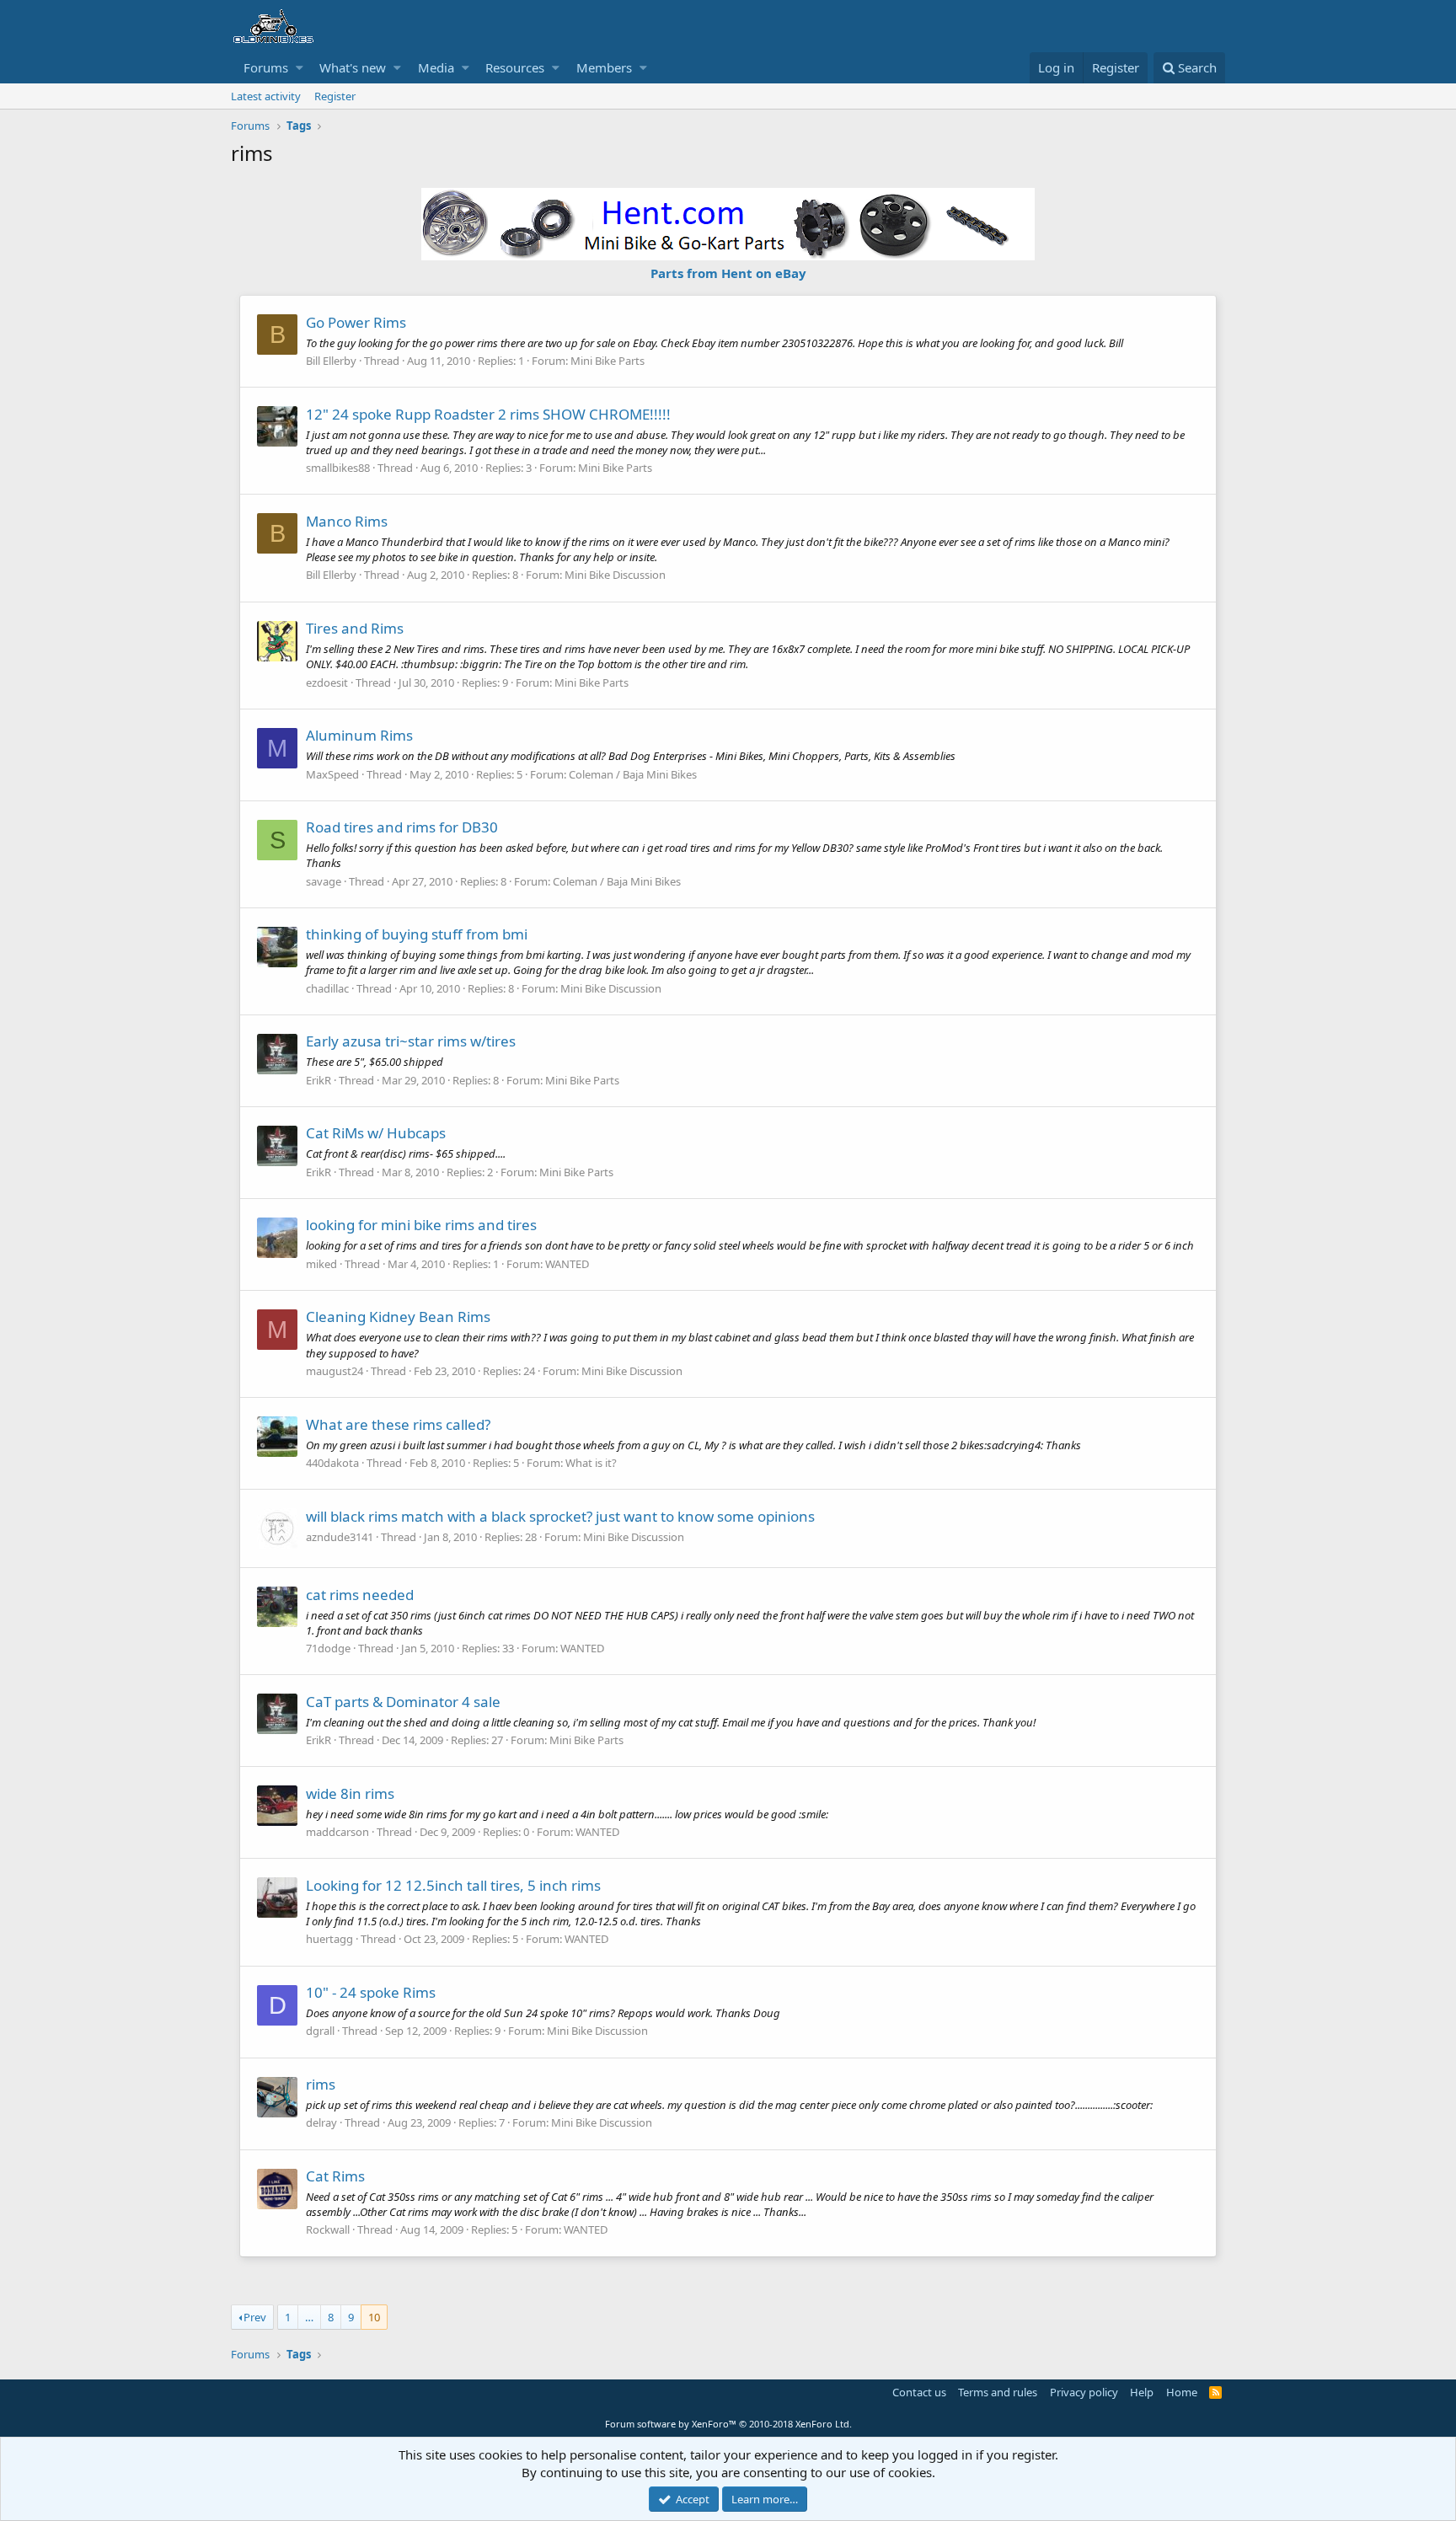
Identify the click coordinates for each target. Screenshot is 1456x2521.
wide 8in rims (350, 1793)
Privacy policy (1084, 2392)
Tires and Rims (355, 628)
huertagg (329, 1939)
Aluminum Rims (359, 735)
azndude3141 (340, 1537)
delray (321, 2122)
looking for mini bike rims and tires (421, 1225)
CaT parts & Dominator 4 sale (403, 1702)
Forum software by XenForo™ (728, 2424)
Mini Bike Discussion (615, 575)
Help (1142, 2392)
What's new (353, 67)
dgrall (320, 2031)
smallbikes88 (338, 468)
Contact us (919, 2392)
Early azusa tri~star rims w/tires (411, 1041)
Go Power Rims (356, 322)
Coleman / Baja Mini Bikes (633, 774)
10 (374, 2317)
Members (604, 67)
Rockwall (328, 2229)
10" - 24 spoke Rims (371, 1992)
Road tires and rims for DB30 (402, 827)
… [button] (309, 2317)
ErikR (318, 1080)
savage (324, 881)
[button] (300, 68)
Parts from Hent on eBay (728, 273)
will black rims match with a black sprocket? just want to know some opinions (560, 1516)
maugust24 (335, 1371)
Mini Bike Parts (608, 361)
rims (321, 2084)
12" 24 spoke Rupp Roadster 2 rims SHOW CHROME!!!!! (488, 414)
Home (1182, 2392)
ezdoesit (327, 682)
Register (335, 96)
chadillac (327, 988)
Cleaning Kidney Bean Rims (398, 1317)
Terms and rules (998, 2392)
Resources (515, 67)
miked (321, 1264)
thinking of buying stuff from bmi (417, 934)
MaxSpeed (332, 774)
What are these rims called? (398, 1424)
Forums (266, 67)
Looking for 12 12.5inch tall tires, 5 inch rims (453, 1885)
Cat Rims (335, 2176)
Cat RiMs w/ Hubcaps (376, 1133)
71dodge (328, 1648)
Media (436, 67)
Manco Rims (347, 521)
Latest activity (266, 96)
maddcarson (337, 1832)
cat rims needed (360, 1595)
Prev (255, 2317)
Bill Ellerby (331, 361)
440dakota (332, 1463)
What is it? (591, 1463)
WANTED (567, 1264)
